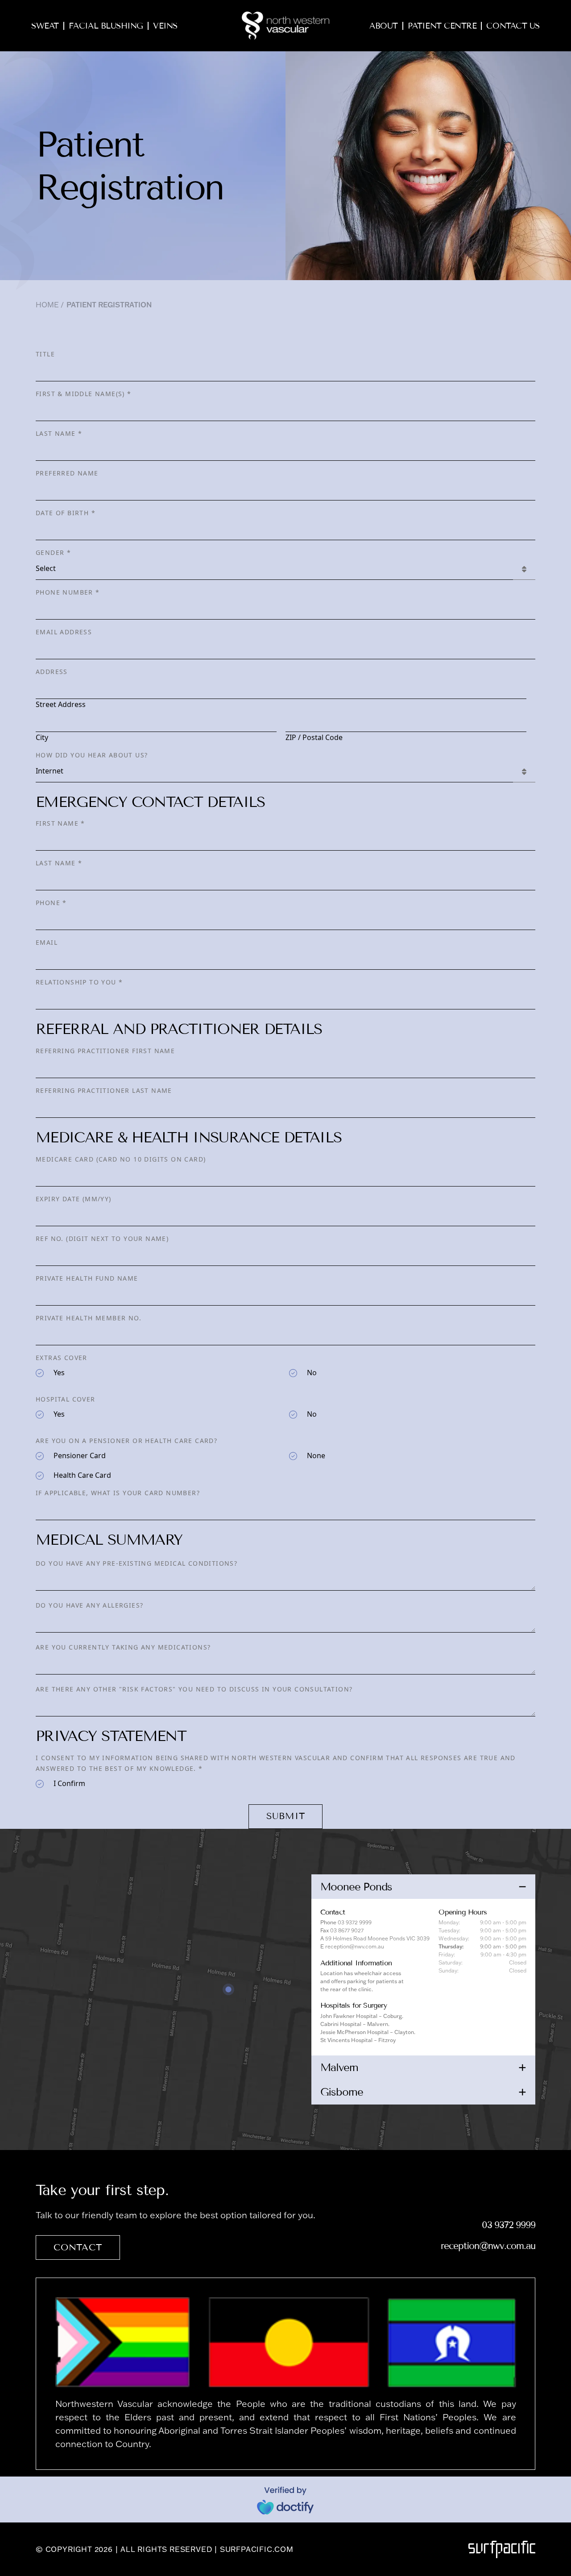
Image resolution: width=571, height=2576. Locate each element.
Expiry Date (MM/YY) (74, 1199)
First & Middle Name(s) (84, 394)
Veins (165, 26)
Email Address (64, 632)
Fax (325, 1930)
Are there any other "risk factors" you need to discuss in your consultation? (194, 1689)
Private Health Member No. (89, 1318)
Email (47, 942)
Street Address (61, 704)
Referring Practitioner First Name (105, 1051)
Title (45, 354)
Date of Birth (66, 513)
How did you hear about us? (92, 755)
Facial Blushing (106, 26)
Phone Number (68, 592)
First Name (60, 823)
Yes (59, 1373)
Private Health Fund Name (87, 1278)
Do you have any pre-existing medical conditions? (137, 1563)
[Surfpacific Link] (502, 2549)
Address (52, 672)
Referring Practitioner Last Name (104, 1090)
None (316, 1455)
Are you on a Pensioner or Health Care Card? (126, 1441)
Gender (53, 552)
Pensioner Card (80, 1455)
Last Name (59, 433)
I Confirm (69, 1783)
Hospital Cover (66, 1399)
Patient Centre (442, 26)
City (42, 737)
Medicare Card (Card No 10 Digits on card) (121, 1159)
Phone (51, 903)
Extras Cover (62, 1358)
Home (47, 305)
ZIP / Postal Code (314, 737)
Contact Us (513, 26)
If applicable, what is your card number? (118, 1493)
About (384, 26)
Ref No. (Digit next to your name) (102, 1238)
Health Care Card (82, 1475)
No (312, 1373)
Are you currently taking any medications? (123, 1647)
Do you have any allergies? (89, 1605)
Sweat (45, 26)
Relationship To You (79, 982)
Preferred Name (67, 473)
